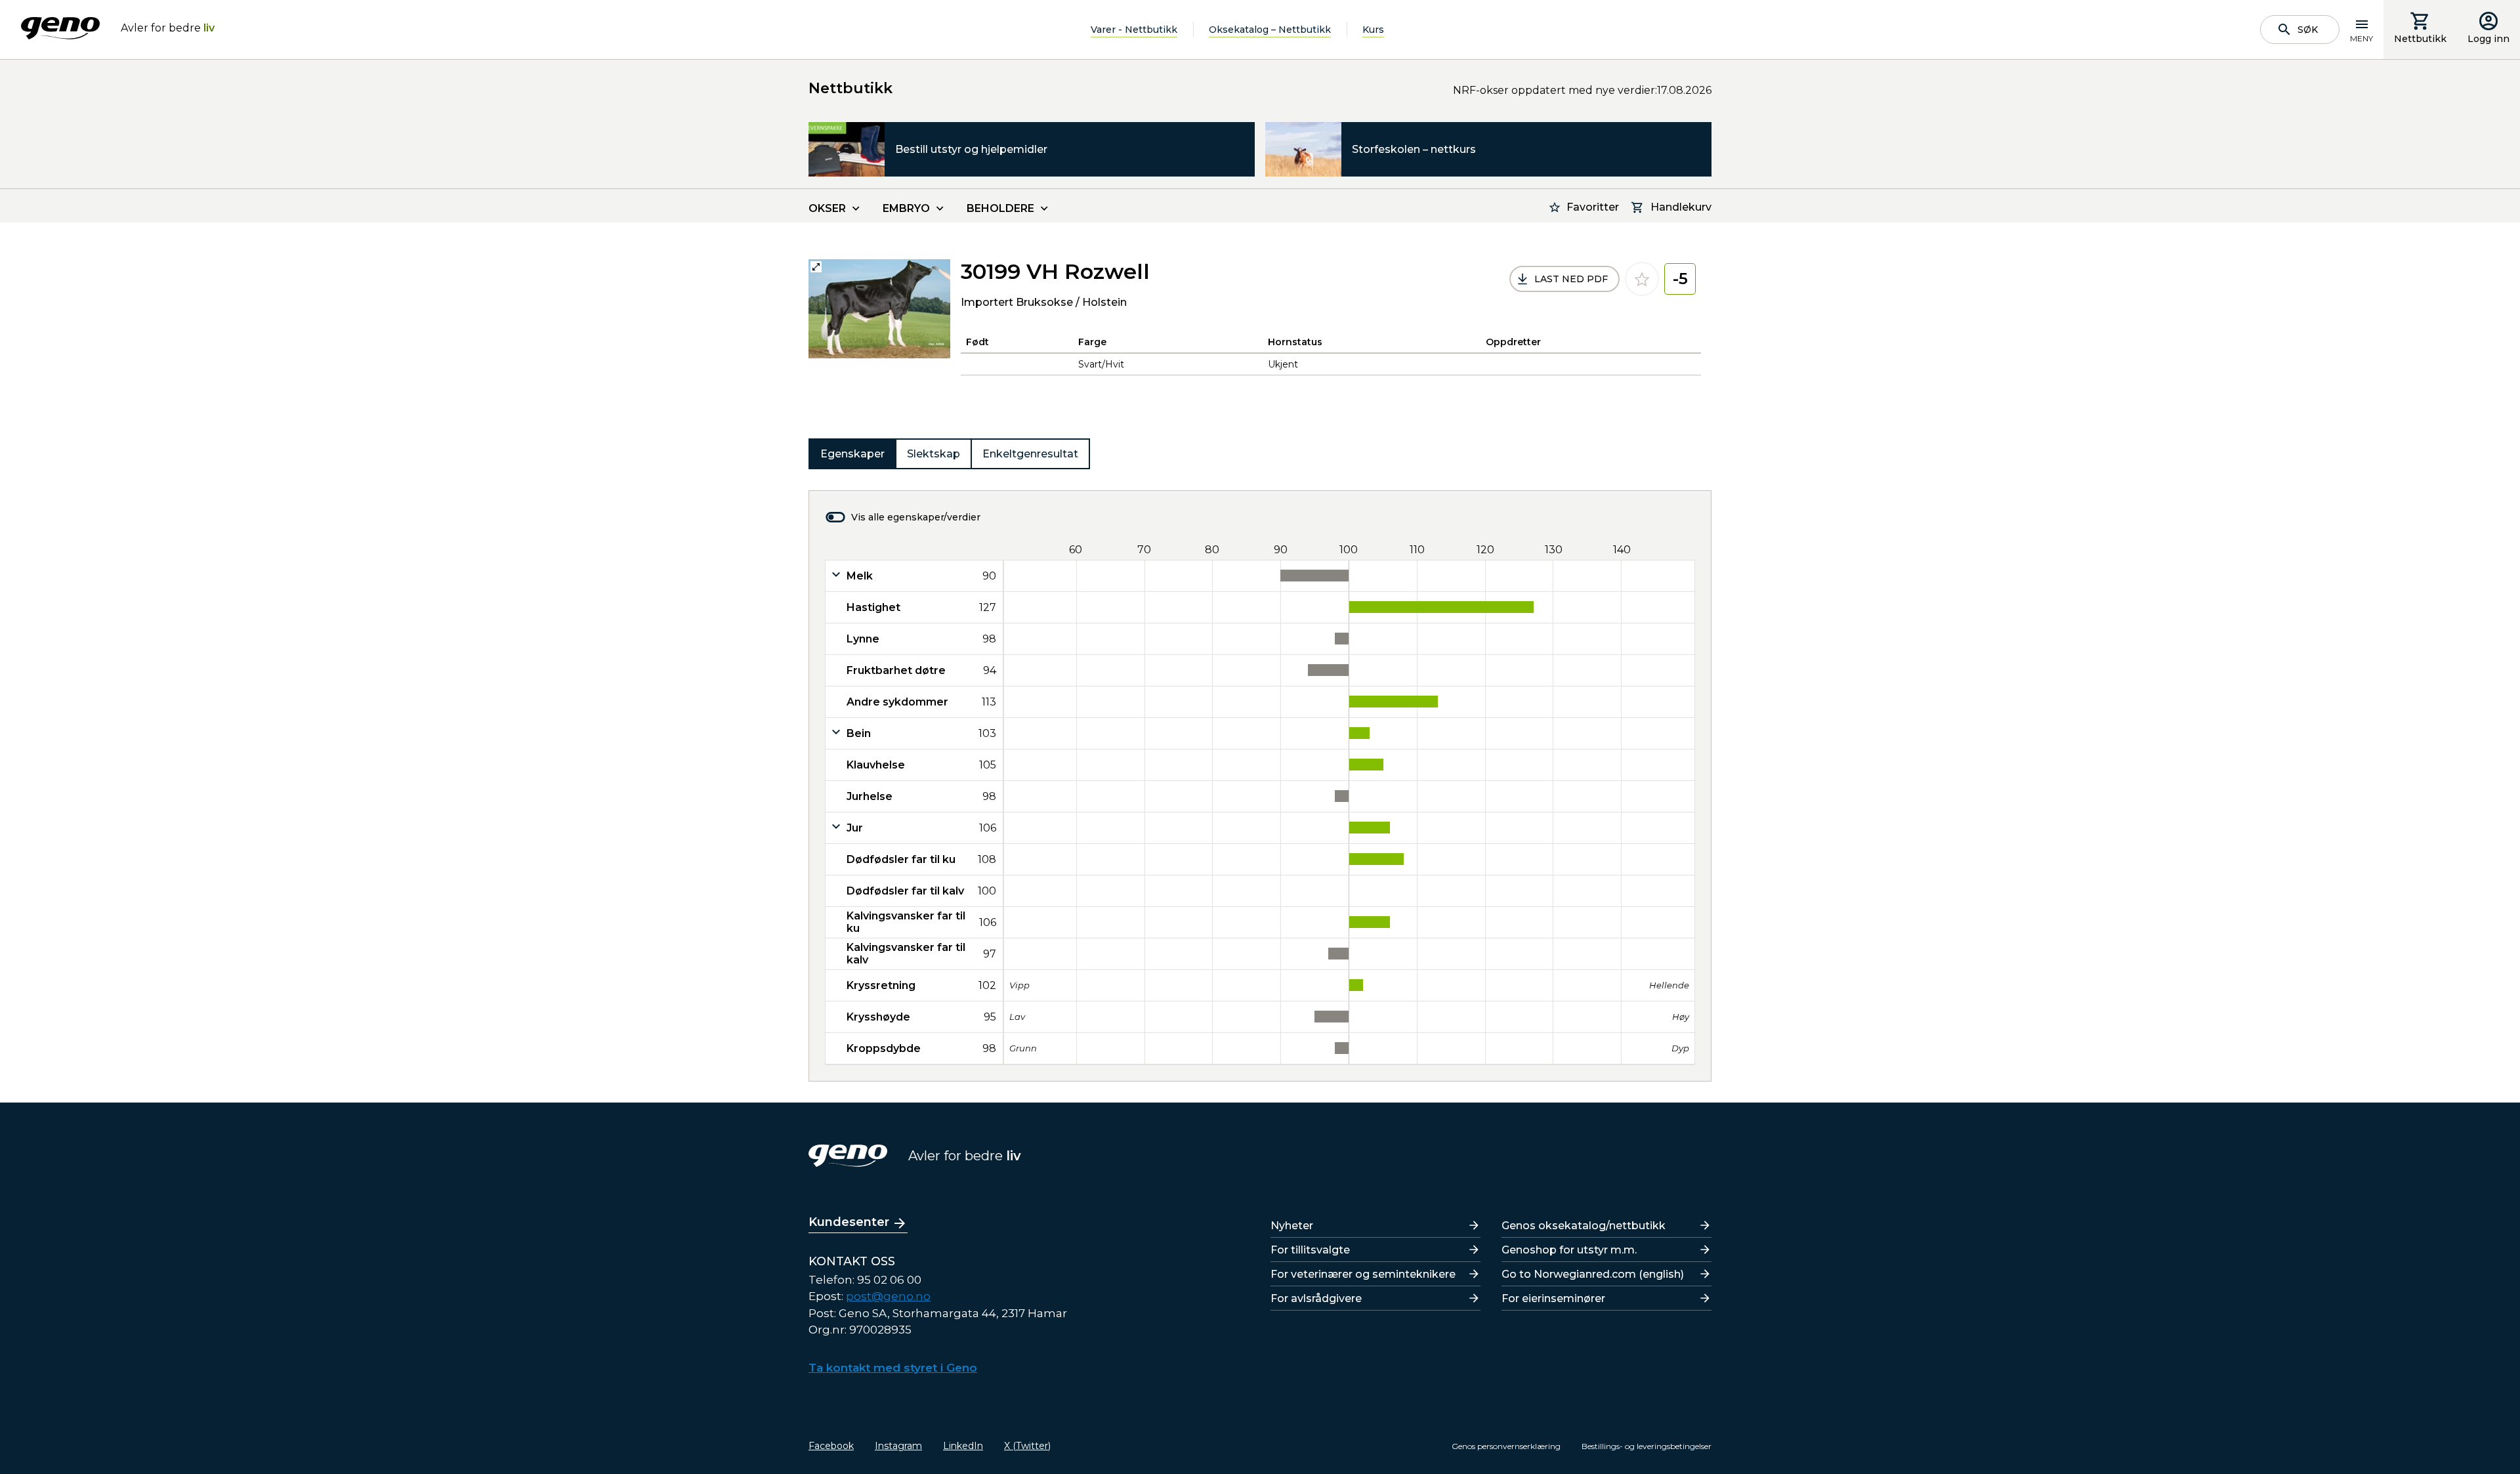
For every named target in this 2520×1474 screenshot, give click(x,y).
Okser (827, 208)
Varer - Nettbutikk (1134, 30)
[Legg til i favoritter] (1642, 279)
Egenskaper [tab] (852, 454)
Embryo (906, 208)
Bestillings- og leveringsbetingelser (1647, 1446)
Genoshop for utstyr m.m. (1569, 1250)
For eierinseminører (1553, 1298)
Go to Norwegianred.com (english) (1593, 1274)
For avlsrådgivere (1316, 1298)
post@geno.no (888, 1296)
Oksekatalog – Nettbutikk (1270, 30)
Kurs (1373, 30)
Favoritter (1593, 207)
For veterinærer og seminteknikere (1363, 1274)
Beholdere (1000, 208)
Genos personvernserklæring (1506, 1446)
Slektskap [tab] (934, 454)
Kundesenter (849, 1222)
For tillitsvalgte (1310, 1250)
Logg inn (2488, 39)
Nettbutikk (2420, 39)
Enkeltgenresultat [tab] (1030, 454)
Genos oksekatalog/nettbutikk (1584, 1226)
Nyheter (1292, 1226)
